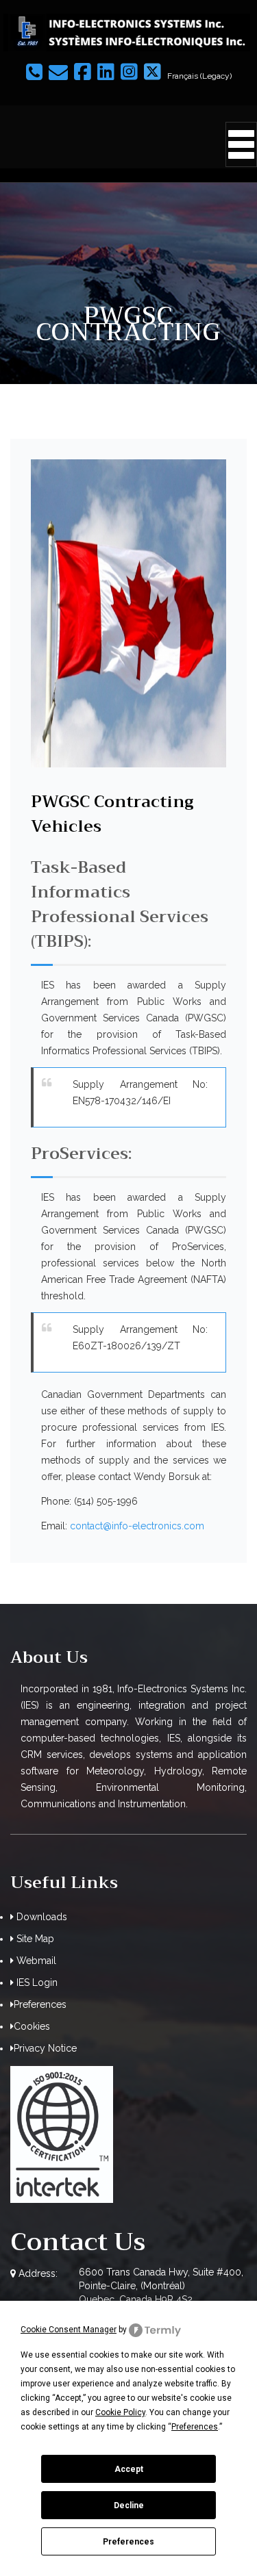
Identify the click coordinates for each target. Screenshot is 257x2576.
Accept (129, 2469)
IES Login (36, 1982)
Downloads (40, 1917)
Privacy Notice (45, 2048)
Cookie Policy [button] (120, 2412)
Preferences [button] (195, 2427)
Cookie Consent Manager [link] (69, 2330)
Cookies (32, 2026)
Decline (129, 2505)
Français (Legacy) (199, 76)
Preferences (128, 2542)
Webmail (35, 1961)
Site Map (34, 1939)
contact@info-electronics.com (137, 1526)
